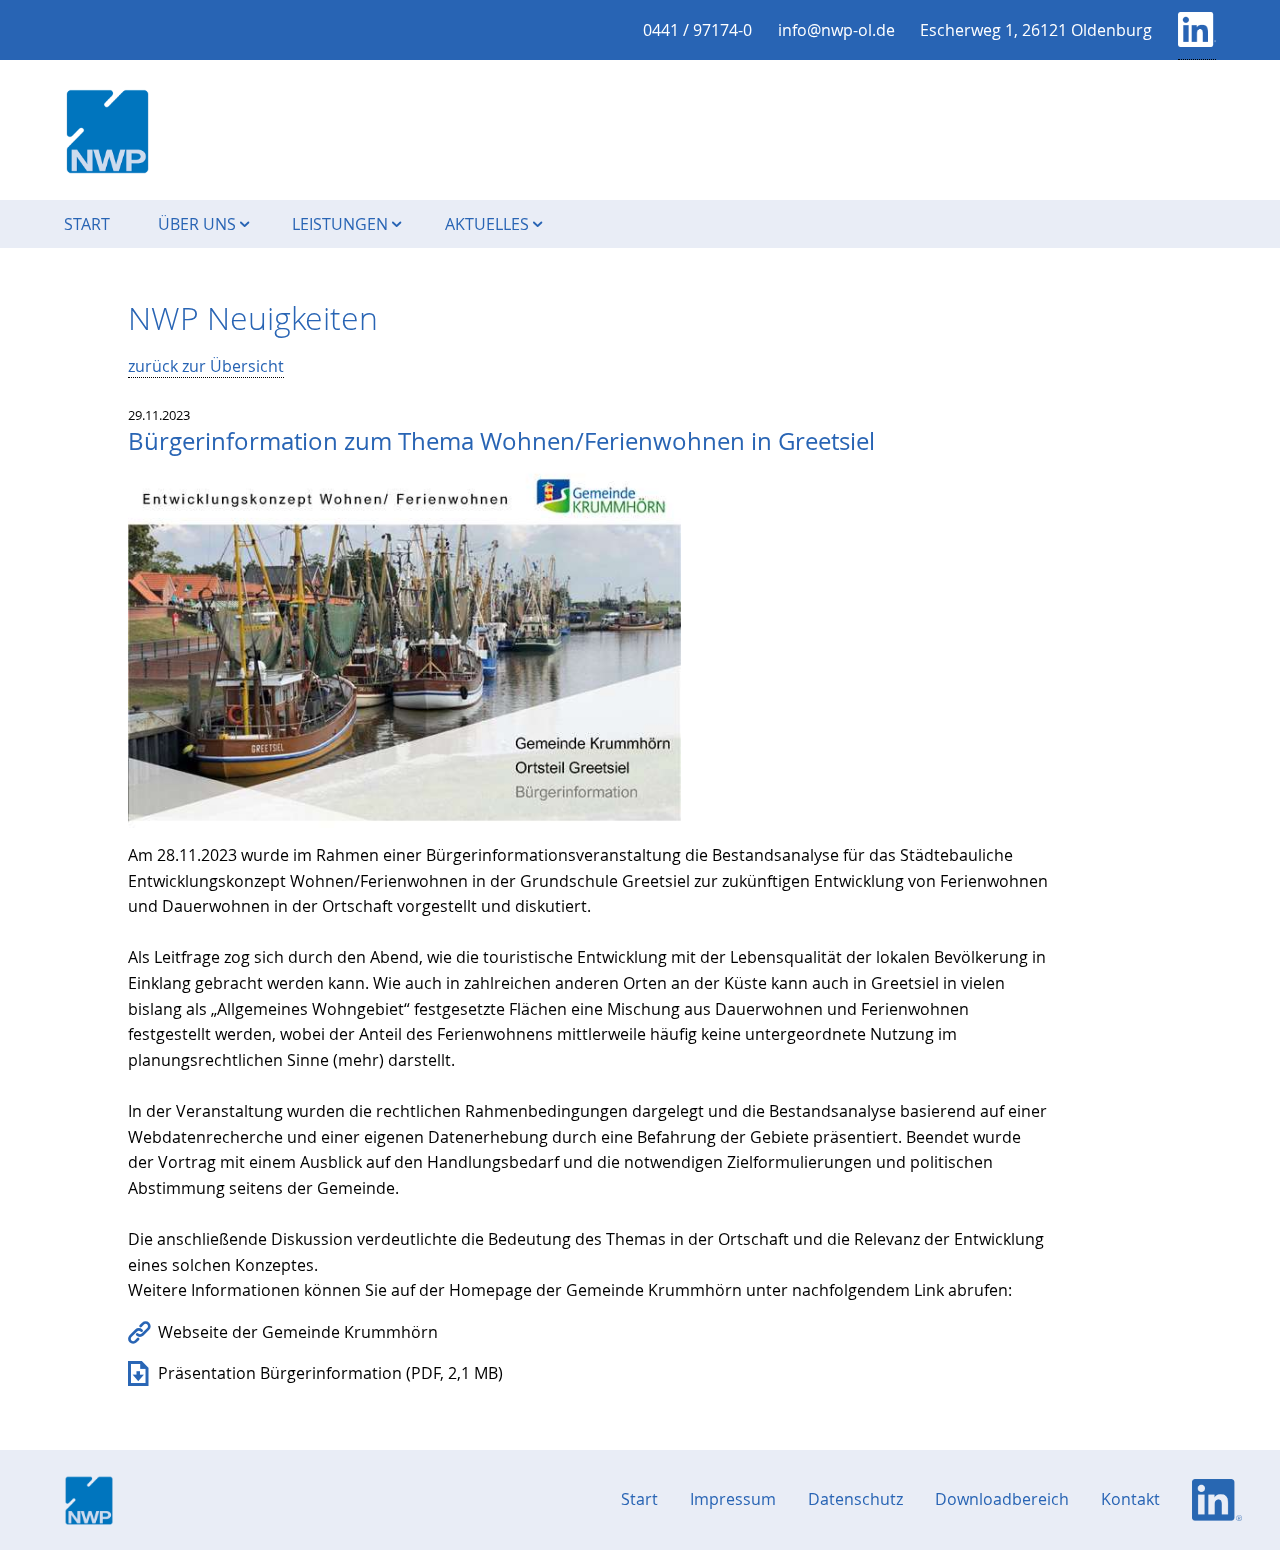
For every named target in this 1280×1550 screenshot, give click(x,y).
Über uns (203, 224)
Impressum (733, 1499)
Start (87, 224)
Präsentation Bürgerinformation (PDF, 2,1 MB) (330, 1373)
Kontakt (1130, 1499)
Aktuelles (493, 224)
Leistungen (346, 224)
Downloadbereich (1002, 1499)
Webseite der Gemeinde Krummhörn (298, 1332)
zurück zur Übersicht (206, 366)
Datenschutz (855, 1499)
